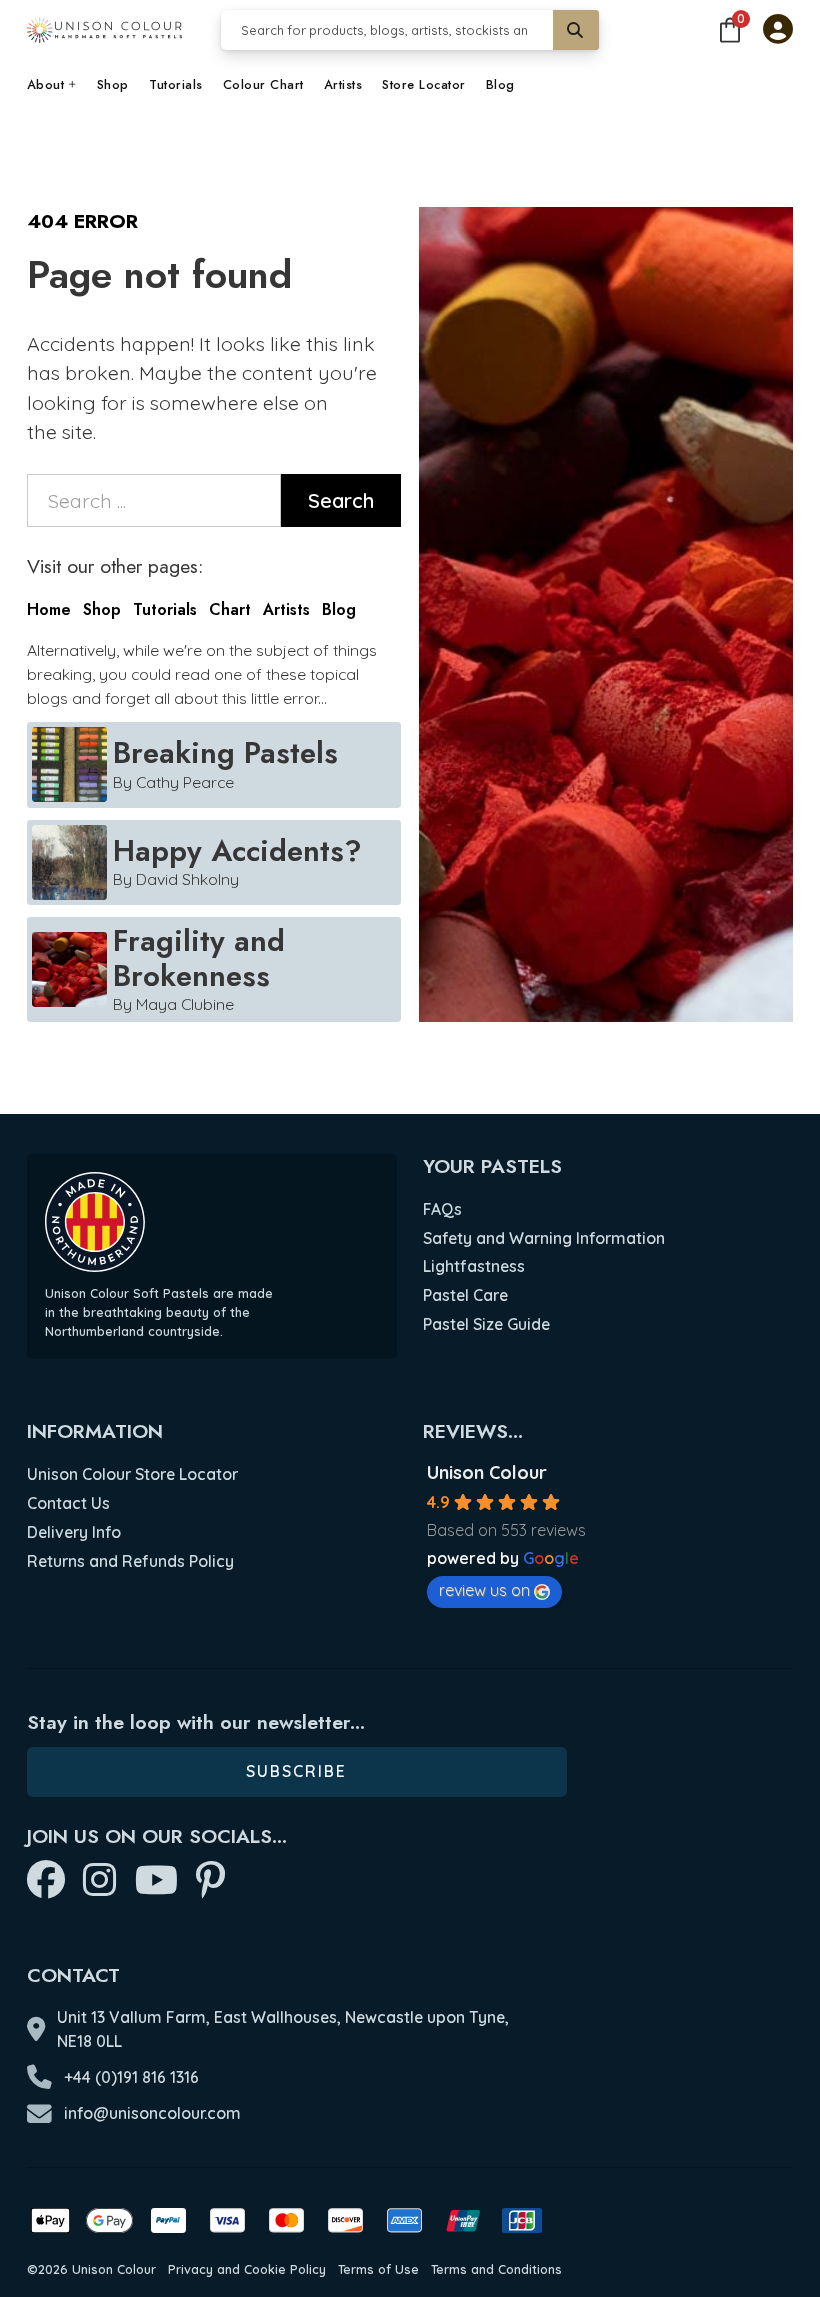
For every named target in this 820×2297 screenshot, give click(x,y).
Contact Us (68, 1503)
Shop (113, 85)
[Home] (104, 30)
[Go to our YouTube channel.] (156, 1881)
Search (341, 500)
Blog (500, 85)
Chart (230, 609)
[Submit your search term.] (576, 30)
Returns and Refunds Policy (130, 1561)
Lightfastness (474, 1266)
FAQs (442, 1209)
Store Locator (424, 85)
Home (49, 609)
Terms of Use (378, 2269)
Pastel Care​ (465, 1295)
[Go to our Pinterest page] (210, 1881)
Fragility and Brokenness (199, 958)
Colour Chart (263, 85)
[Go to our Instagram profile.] (100, 1881)
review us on (484, 1590)
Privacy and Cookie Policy (247, 2269)
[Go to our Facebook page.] (46, 1881)
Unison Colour (487, 1472)
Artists (343, 85)
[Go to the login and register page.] (778, 31)
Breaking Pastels (225, 752)
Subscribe (296, 1771)
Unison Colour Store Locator (132, 1474)
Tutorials (176, 85)
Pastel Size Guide (486, 1324)
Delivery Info (74, 1532)
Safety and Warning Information (544, 1238)
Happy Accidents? (237, 850)
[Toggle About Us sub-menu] (73, 85)
